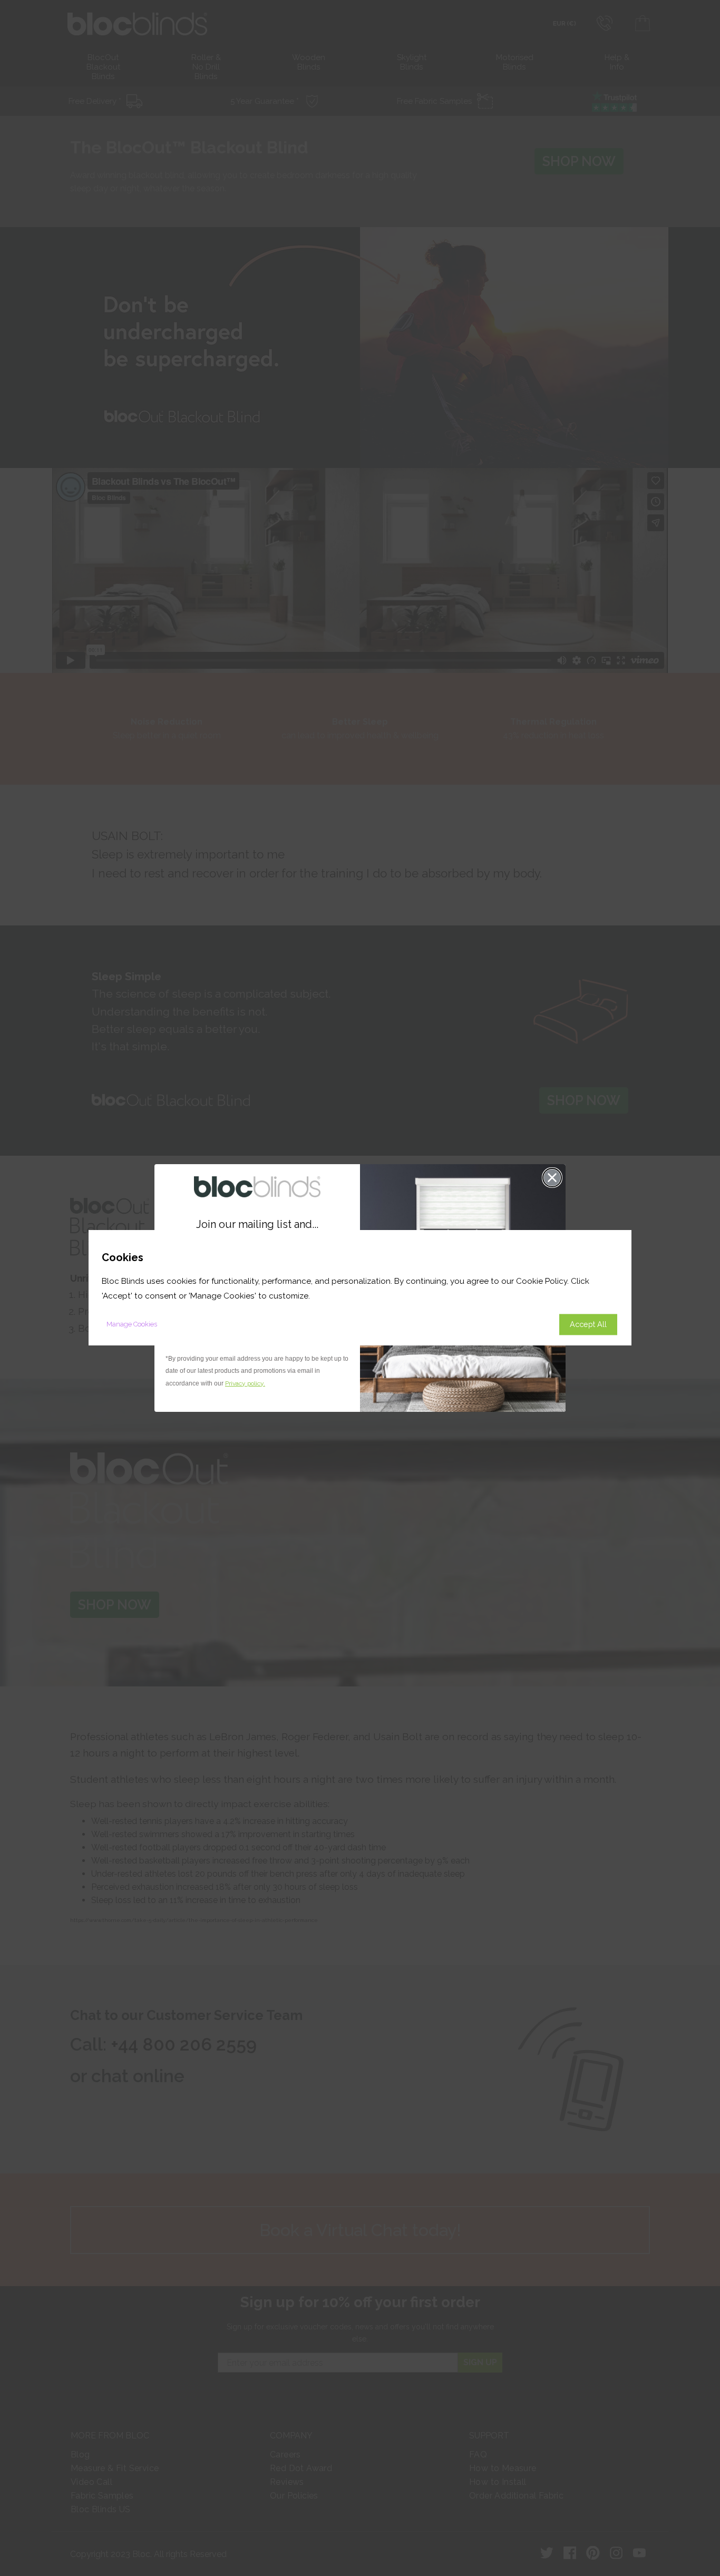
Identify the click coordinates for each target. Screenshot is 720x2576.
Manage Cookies (132, 1325)
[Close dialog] (552, 1178)
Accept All (588, 1325)
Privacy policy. (245, 1383)
